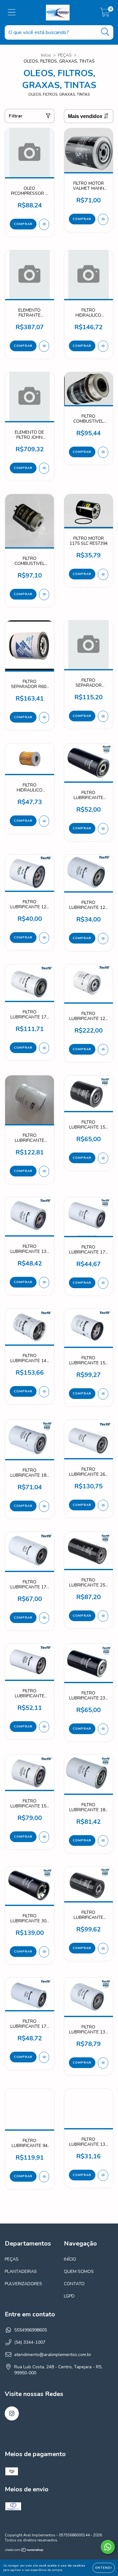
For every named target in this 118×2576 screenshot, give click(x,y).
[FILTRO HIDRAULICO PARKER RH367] (103, 346)
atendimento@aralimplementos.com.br (53, 2355)
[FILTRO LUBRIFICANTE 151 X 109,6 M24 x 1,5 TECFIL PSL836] (103, 1158)
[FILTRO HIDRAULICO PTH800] (44, 821)
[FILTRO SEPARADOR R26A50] (103, 716)
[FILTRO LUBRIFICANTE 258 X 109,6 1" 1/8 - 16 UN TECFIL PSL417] (103, 1616)
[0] (105, 14)
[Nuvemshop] (24, 2551)
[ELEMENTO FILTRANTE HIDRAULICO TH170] (44, 346)
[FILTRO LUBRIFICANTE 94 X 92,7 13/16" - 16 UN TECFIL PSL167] (44, 2177)
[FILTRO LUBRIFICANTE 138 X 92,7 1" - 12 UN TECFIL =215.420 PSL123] (103, 2175)
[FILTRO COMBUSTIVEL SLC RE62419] (44, 595)
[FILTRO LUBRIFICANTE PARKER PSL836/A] (44, 1171)
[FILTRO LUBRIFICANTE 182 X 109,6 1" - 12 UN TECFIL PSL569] (44, 1506)
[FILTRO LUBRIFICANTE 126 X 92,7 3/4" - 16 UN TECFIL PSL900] (103, 939)
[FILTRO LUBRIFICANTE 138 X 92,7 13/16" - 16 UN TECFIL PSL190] (103, 2063)
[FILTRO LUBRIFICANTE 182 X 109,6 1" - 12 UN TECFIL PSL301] (103, 1841)
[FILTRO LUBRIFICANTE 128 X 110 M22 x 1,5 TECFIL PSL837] (103, 1050)
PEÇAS (65, 55)
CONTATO (74, 2284)
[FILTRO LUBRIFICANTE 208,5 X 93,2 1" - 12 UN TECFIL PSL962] (103, 829)
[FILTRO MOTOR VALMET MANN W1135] (103, 219)
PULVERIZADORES (23, 2284)
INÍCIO (70, 2259)
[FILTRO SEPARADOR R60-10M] (44, 718)
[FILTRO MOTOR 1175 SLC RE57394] (103, 574)
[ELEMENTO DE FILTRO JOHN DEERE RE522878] (44, 468)
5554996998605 (31, 2330)
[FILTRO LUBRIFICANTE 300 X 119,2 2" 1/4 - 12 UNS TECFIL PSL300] (44, 1952)
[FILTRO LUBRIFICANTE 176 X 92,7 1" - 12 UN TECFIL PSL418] (44, 1618)
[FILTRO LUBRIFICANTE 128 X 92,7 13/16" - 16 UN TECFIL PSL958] (44, 938)
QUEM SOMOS (79, 2272)
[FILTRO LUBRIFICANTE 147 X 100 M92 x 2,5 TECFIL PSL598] (44, 1392)
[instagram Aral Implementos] (12, 2413)
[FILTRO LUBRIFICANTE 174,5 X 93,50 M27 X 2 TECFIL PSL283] (103, 1948)
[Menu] (12, 13)
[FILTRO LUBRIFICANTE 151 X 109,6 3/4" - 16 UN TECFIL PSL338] (44, 1837)
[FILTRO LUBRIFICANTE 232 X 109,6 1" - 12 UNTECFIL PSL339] (103, 1729)
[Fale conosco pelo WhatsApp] (108, 2547)
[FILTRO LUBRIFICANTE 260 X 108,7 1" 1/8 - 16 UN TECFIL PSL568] (103, 1505)
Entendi (104, 2568)
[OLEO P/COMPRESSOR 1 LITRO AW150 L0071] (44, 224)
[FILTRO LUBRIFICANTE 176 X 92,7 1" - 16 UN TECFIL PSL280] (44, 2057)
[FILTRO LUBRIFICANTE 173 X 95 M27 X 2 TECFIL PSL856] (44, 1048)
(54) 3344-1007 (30, 2342)
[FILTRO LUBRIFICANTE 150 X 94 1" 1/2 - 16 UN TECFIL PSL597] (103, 1394)
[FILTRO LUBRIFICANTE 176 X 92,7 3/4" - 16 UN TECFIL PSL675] (103, 1283)
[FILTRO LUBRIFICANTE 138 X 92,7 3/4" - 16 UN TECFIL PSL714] (44, 1282)
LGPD (69, 2296)
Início (46, 55)
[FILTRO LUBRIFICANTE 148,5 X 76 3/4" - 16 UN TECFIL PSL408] (44, 1727)
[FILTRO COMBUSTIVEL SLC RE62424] (103, 452)
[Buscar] (105, 32)
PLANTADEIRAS (21, 2272)
